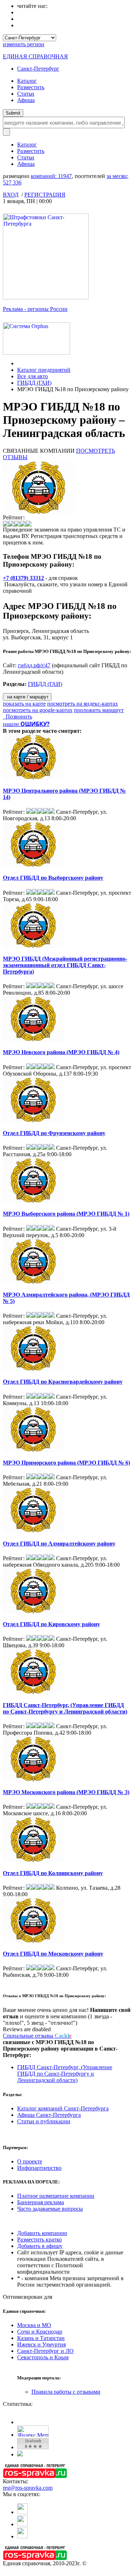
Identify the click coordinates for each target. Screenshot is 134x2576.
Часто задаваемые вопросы (50, 2209)
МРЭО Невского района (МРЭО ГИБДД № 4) (61, 1052)
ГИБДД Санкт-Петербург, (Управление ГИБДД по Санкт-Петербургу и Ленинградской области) (65, 1708)
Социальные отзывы (37, 2036)
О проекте (30, 2161)
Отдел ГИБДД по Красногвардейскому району (63, 1382)
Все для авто (33, 376)
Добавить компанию (42, 2233)
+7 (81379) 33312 (23, 578)
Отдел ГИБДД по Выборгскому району (53, 878)
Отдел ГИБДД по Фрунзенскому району (54, 1133)
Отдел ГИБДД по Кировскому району (51, 1624)
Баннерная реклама (41, 2202)
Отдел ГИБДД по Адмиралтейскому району (59, 1544)
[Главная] (19, 363)
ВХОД (11, 195)
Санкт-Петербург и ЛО (45, 2351)
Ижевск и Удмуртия (41, 2344)
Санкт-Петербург (38, 69)
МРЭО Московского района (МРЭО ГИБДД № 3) (66, 1792)
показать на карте (24, 704)
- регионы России (35, 309)
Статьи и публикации (44, 2121)
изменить (24, 44)
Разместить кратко (39, 2239)
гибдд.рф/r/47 (34, 665)
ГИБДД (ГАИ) (34, 383)
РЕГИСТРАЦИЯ (45, 195)
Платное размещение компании (56, 2196)
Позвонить (18, 717)
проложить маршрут (99, 710)
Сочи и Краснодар (40, 2332)
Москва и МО (34, 2325)
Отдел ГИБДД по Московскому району (53, 1954)
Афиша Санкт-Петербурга (49, 2115)
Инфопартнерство (39, 2168)
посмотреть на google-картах (38, 710)
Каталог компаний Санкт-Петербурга (63, 2108)
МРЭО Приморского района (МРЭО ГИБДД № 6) (66, 1463)
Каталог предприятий (44, 370)
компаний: (51, 176)
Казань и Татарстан (41, 2338)
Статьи (26, 94)
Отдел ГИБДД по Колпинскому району (53, 1873)
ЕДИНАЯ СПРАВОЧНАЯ (35, 56)
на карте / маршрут (27, 697)
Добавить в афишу (40, 2246)
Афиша (26, 100)
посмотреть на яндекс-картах (83, 704)
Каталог (27, 81)
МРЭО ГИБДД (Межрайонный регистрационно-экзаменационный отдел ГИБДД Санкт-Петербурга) (65, 965)
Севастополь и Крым (43, 2357)
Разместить (31, 87)
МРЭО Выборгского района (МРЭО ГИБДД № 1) (66, 1214)
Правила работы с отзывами (66, 2392)
